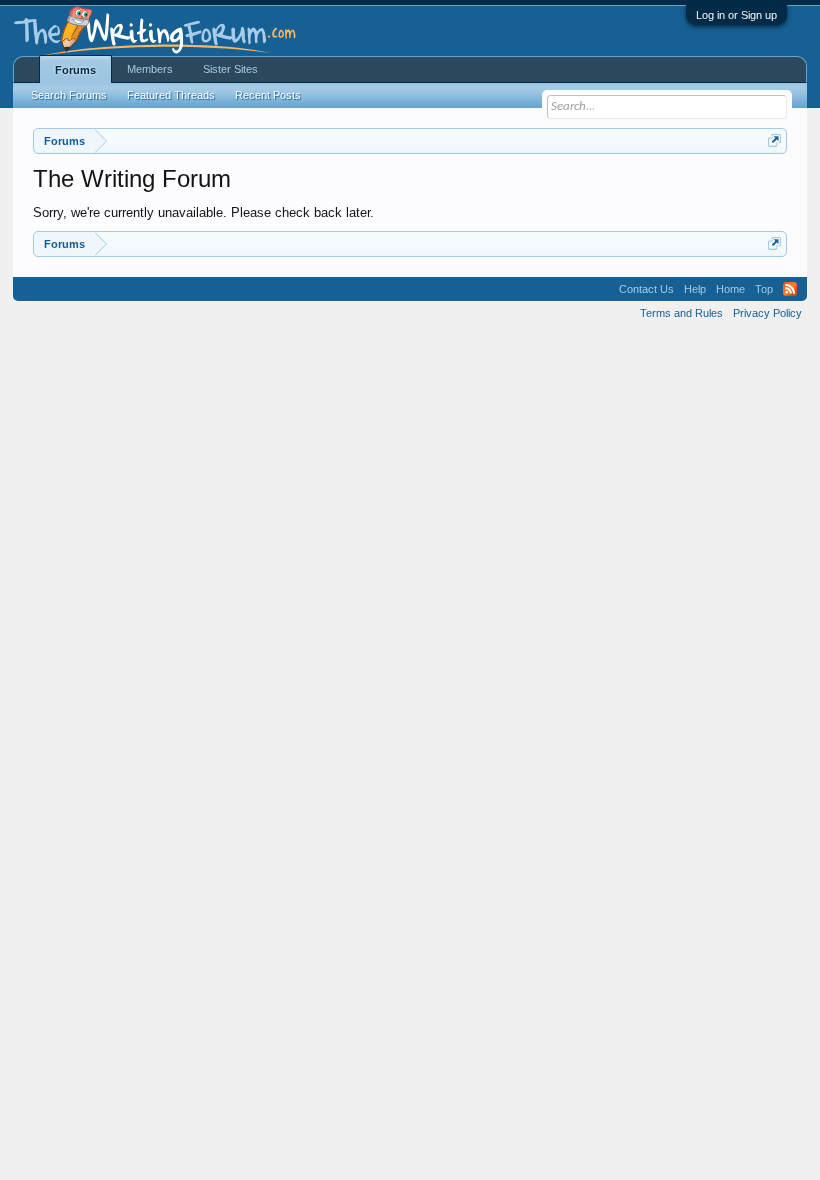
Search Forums (69, 95)
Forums (75, 70)
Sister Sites (230, 69)
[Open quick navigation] (774, 140)
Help (695, 289)
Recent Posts (268, 95)
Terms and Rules (681, 313)
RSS (790, 289)
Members (150, 69)
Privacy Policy (767, 313)
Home (730, 289)
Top (764, 289)
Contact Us (646, 289)
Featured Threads (171, 95)
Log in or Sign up (736, 15)
